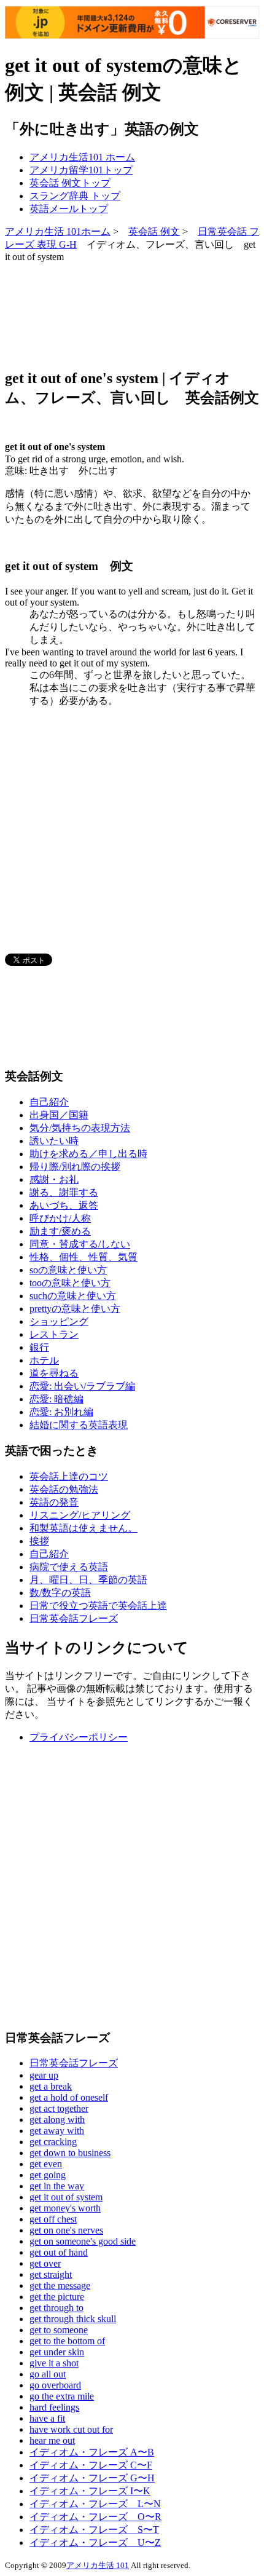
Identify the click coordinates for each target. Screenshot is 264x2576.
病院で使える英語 (69, 1567)
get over (45, 2263)
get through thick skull (73, 2319)
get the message (60, 2286)
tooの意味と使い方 (70, 1283)
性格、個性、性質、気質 (83, 1257)
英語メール (69, 209)
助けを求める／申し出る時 (88, 1154)
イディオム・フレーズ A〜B (92, 2452)
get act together (59, 2108)
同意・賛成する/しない (80, 1244)
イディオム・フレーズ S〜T (94, 2530)
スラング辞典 (75, 196)
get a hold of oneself (69, 2097)
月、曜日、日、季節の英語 (88, 1580)
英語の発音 (54, 1502)
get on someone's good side (83, 2241)
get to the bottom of (67, 2341)
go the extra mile (62, 2396)
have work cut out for (71, 2429)
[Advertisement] (103, 314)
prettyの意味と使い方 (75, 1309)
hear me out (52, 2440)
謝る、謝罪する (64, 1192)
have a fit (47, 2418)
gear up (44, 2075)
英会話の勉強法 (64, 1489)
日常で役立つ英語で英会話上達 (98, 1606)
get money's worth (65, 2208)
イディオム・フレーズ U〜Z (95, 2542)
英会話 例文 (70, 183)
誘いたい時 (54, 1141)
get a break (51, 2086)
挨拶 (39, 1541)
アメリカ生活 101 (98, 2565)
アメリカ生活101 (82, 157)
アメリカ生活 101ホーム (58, 231)
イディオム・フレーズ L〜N (95, 2504)
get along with (57, 2120)
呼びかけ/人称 (60, 1218)
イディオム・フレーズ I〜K (90, 2491)
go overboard (55, 2385)
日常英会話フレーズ (74, 1618)
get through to (56, 2308)
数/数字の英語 (60, 1593)
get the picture (57, 2297)
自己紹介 (49, 1102)
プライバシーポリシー (79, 1737)
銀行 (39, 1347)
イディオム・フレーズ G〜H (92, 2478)
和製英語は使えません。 (83, 1528)
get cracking (53, 2142)
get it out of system (66, 2197)
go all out (48, 2374)
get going (48, 2175)
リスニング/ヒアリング (80, 1515)
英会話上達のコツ (69, 1476)
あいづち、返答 (64, 1205)
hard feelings (54, 2407)
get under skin (57, 2352)
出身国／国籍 (59, 1115)
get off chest (53, 2219)
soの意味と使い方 (68, 1270)
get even (46, 2164)
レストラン (54, 1334)
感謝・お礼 (54, 1179)
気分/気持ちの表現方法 (80, 1128)
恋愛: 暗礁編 (56, 1399)
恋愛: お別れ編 (61, 1412)
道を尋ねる (54, 1373)
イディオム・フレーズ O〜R (95, 2517)
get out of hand (59, 2252)
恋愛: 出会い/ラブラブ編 (82, 1386)
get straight (51, 2274)
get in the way (57, 2186)
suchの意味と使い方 (73, 1296)
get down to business (70, 2153)
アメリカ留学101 (81, 170)
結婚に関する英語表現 (79, 1425)
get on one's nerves (66, 2230)
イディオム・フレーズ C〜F (91, 2465)
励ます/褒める (60, 1231)
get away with (57, 2131)
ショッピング (59, 1322)
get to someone (59, 2330)
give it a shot (54, 2363)
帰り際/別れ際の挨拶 (75, 1167)
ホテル (44, 1360)
